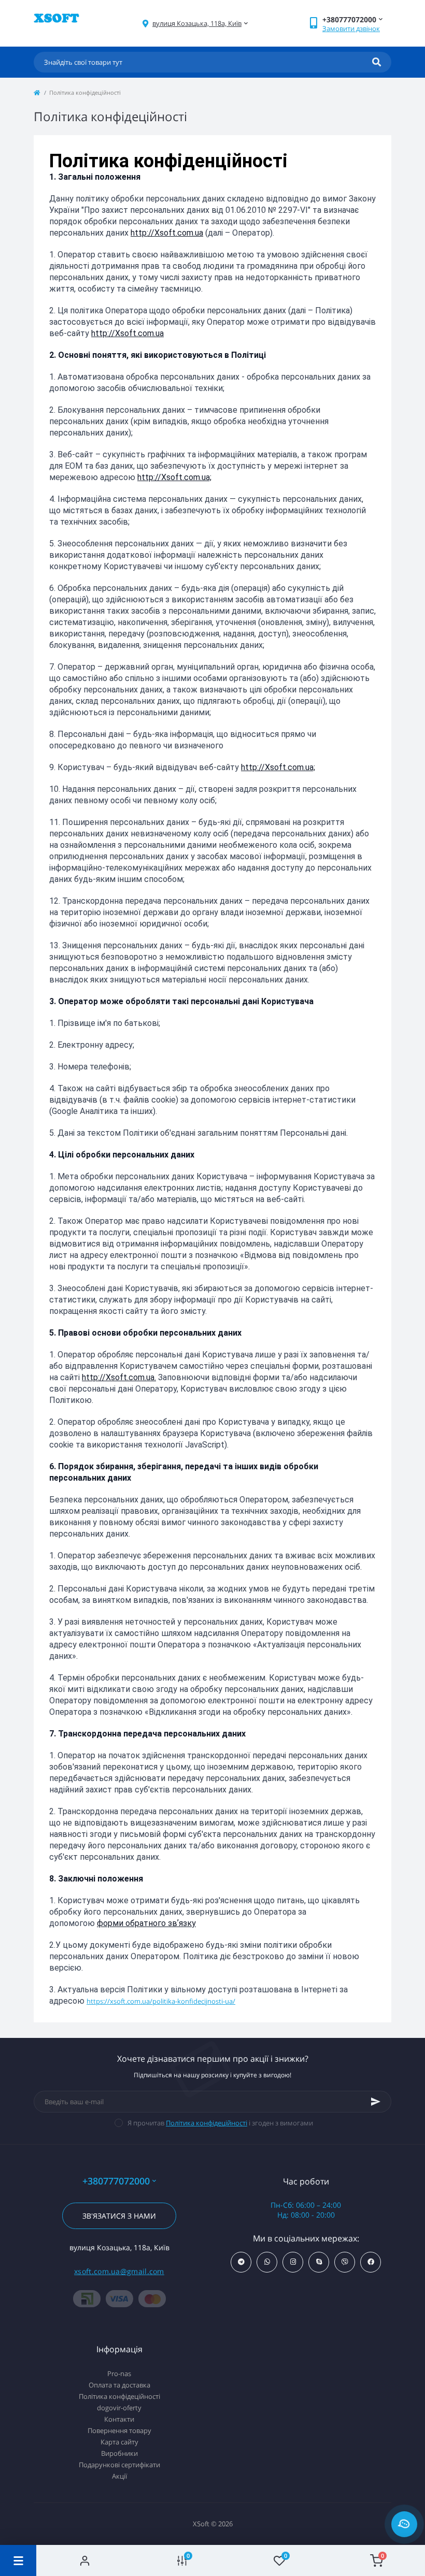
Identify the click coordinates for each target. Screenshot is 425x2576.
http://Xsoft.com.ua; (174, 477)
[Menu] (18, 2560)
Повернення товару (119, 2430)
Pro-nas (119, 2374)
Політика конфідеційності (207, 2123)
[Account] (85, 2560)
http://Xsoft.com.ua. (119, 1377)
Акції (119, 2476)
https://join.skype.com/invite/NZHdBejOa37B (319, 2262)
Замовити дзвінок (351, 28)
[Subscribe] (376, 2102)
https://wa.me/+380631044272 (267, 2262)
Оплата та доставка (119, 2385)
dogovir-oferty (119, 2408)
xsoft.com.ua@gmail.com (119, 2271)
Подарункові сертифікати (119, 2465)
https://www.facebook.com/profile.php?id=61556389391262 (371, 2262)
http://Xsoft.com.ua (167, 233)
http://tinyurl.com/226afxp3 (345, 2262)
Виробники (119, 2453)
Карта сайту (119, 2442)
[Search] (377, 62)
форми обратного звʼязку (146, 1923)
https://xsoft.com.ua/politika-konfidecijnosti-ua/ (161, 2001)
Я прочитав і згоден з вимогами (220, 2123)
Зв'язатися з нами (119, 2216)
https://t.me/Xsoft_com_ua (241, 2262)
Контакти (119, 2419)
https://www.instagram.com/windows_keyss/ (293, 2262)
